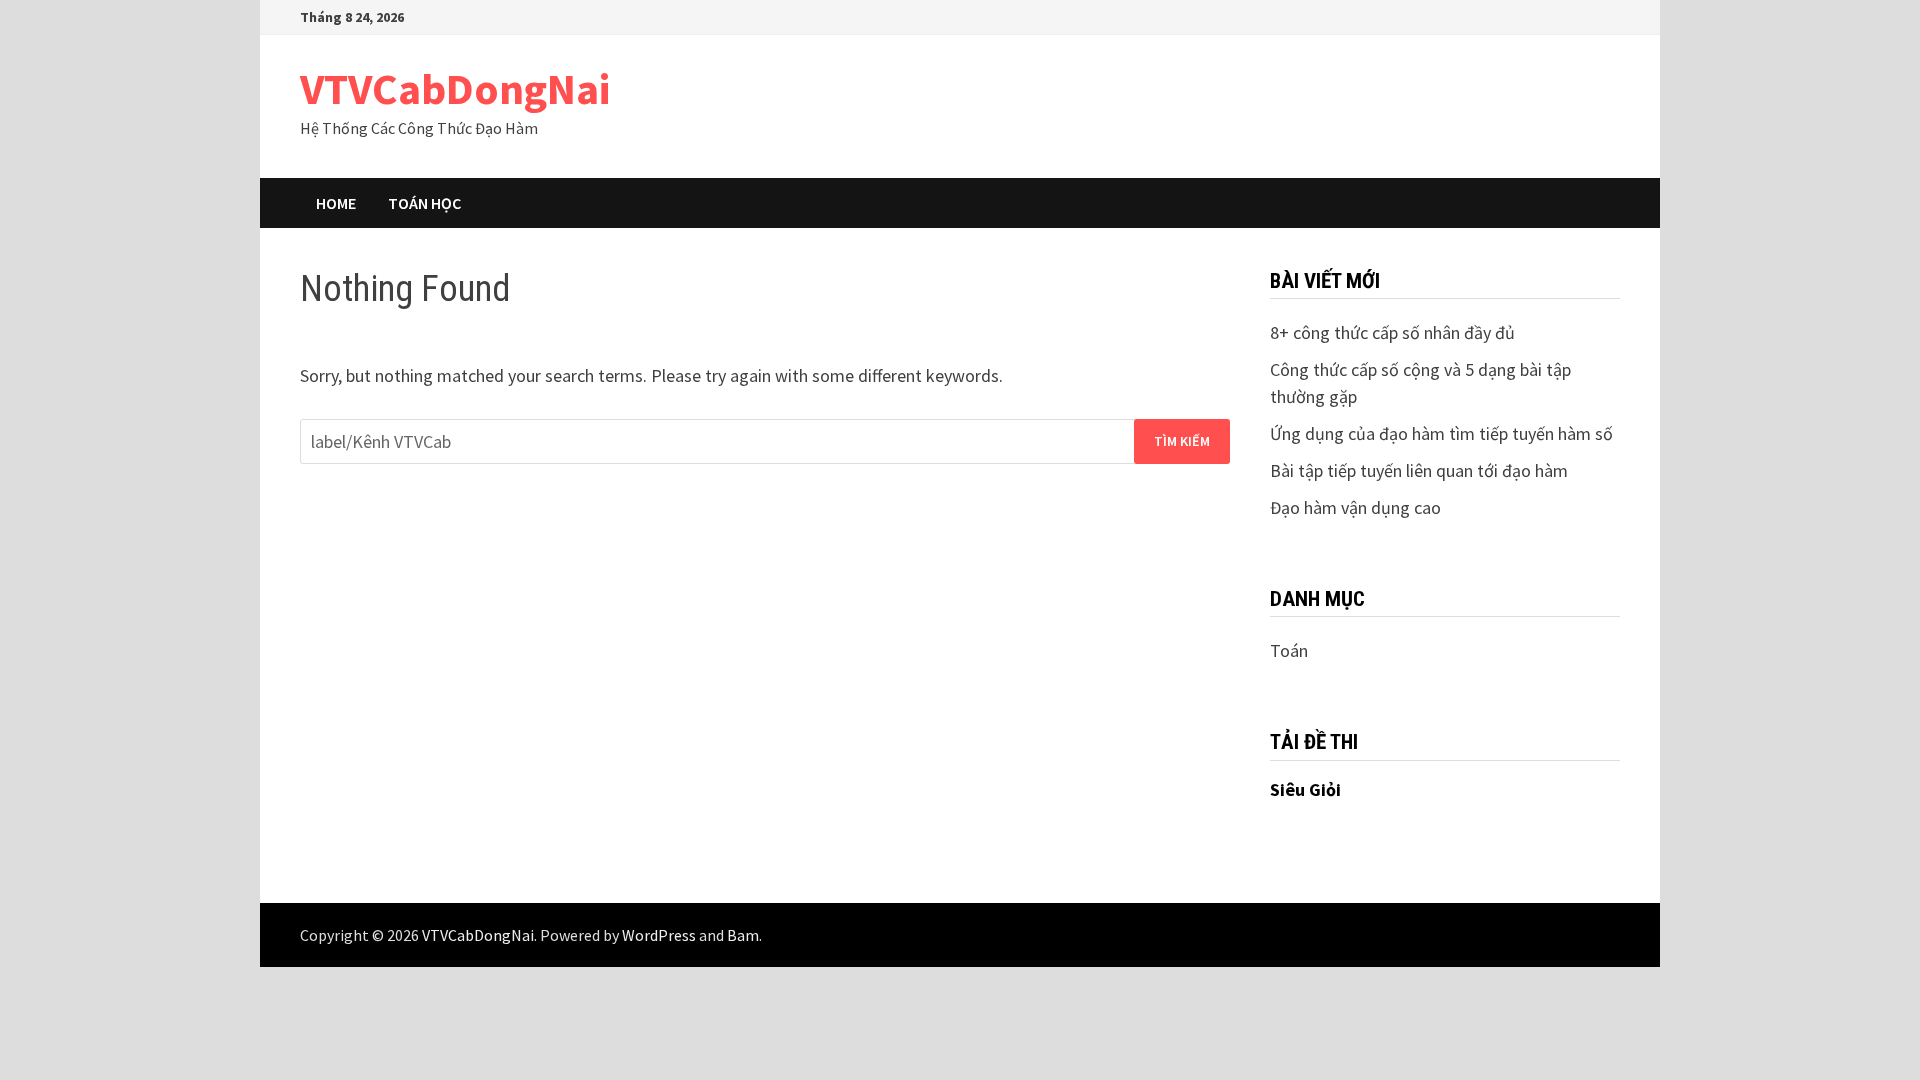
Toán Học (424, 203)
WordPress (659, 935)
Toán (1289, 650)
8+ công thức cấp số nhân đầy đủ (1392, 332)
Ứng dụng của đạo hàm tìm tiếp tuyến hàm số (1441, 433)
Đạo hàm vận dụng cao (1355, 507)
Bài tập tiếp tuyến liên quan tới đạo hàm (1419, 470)
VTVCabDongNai (455, 88)
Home (336, 203)
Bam (743, 935)
